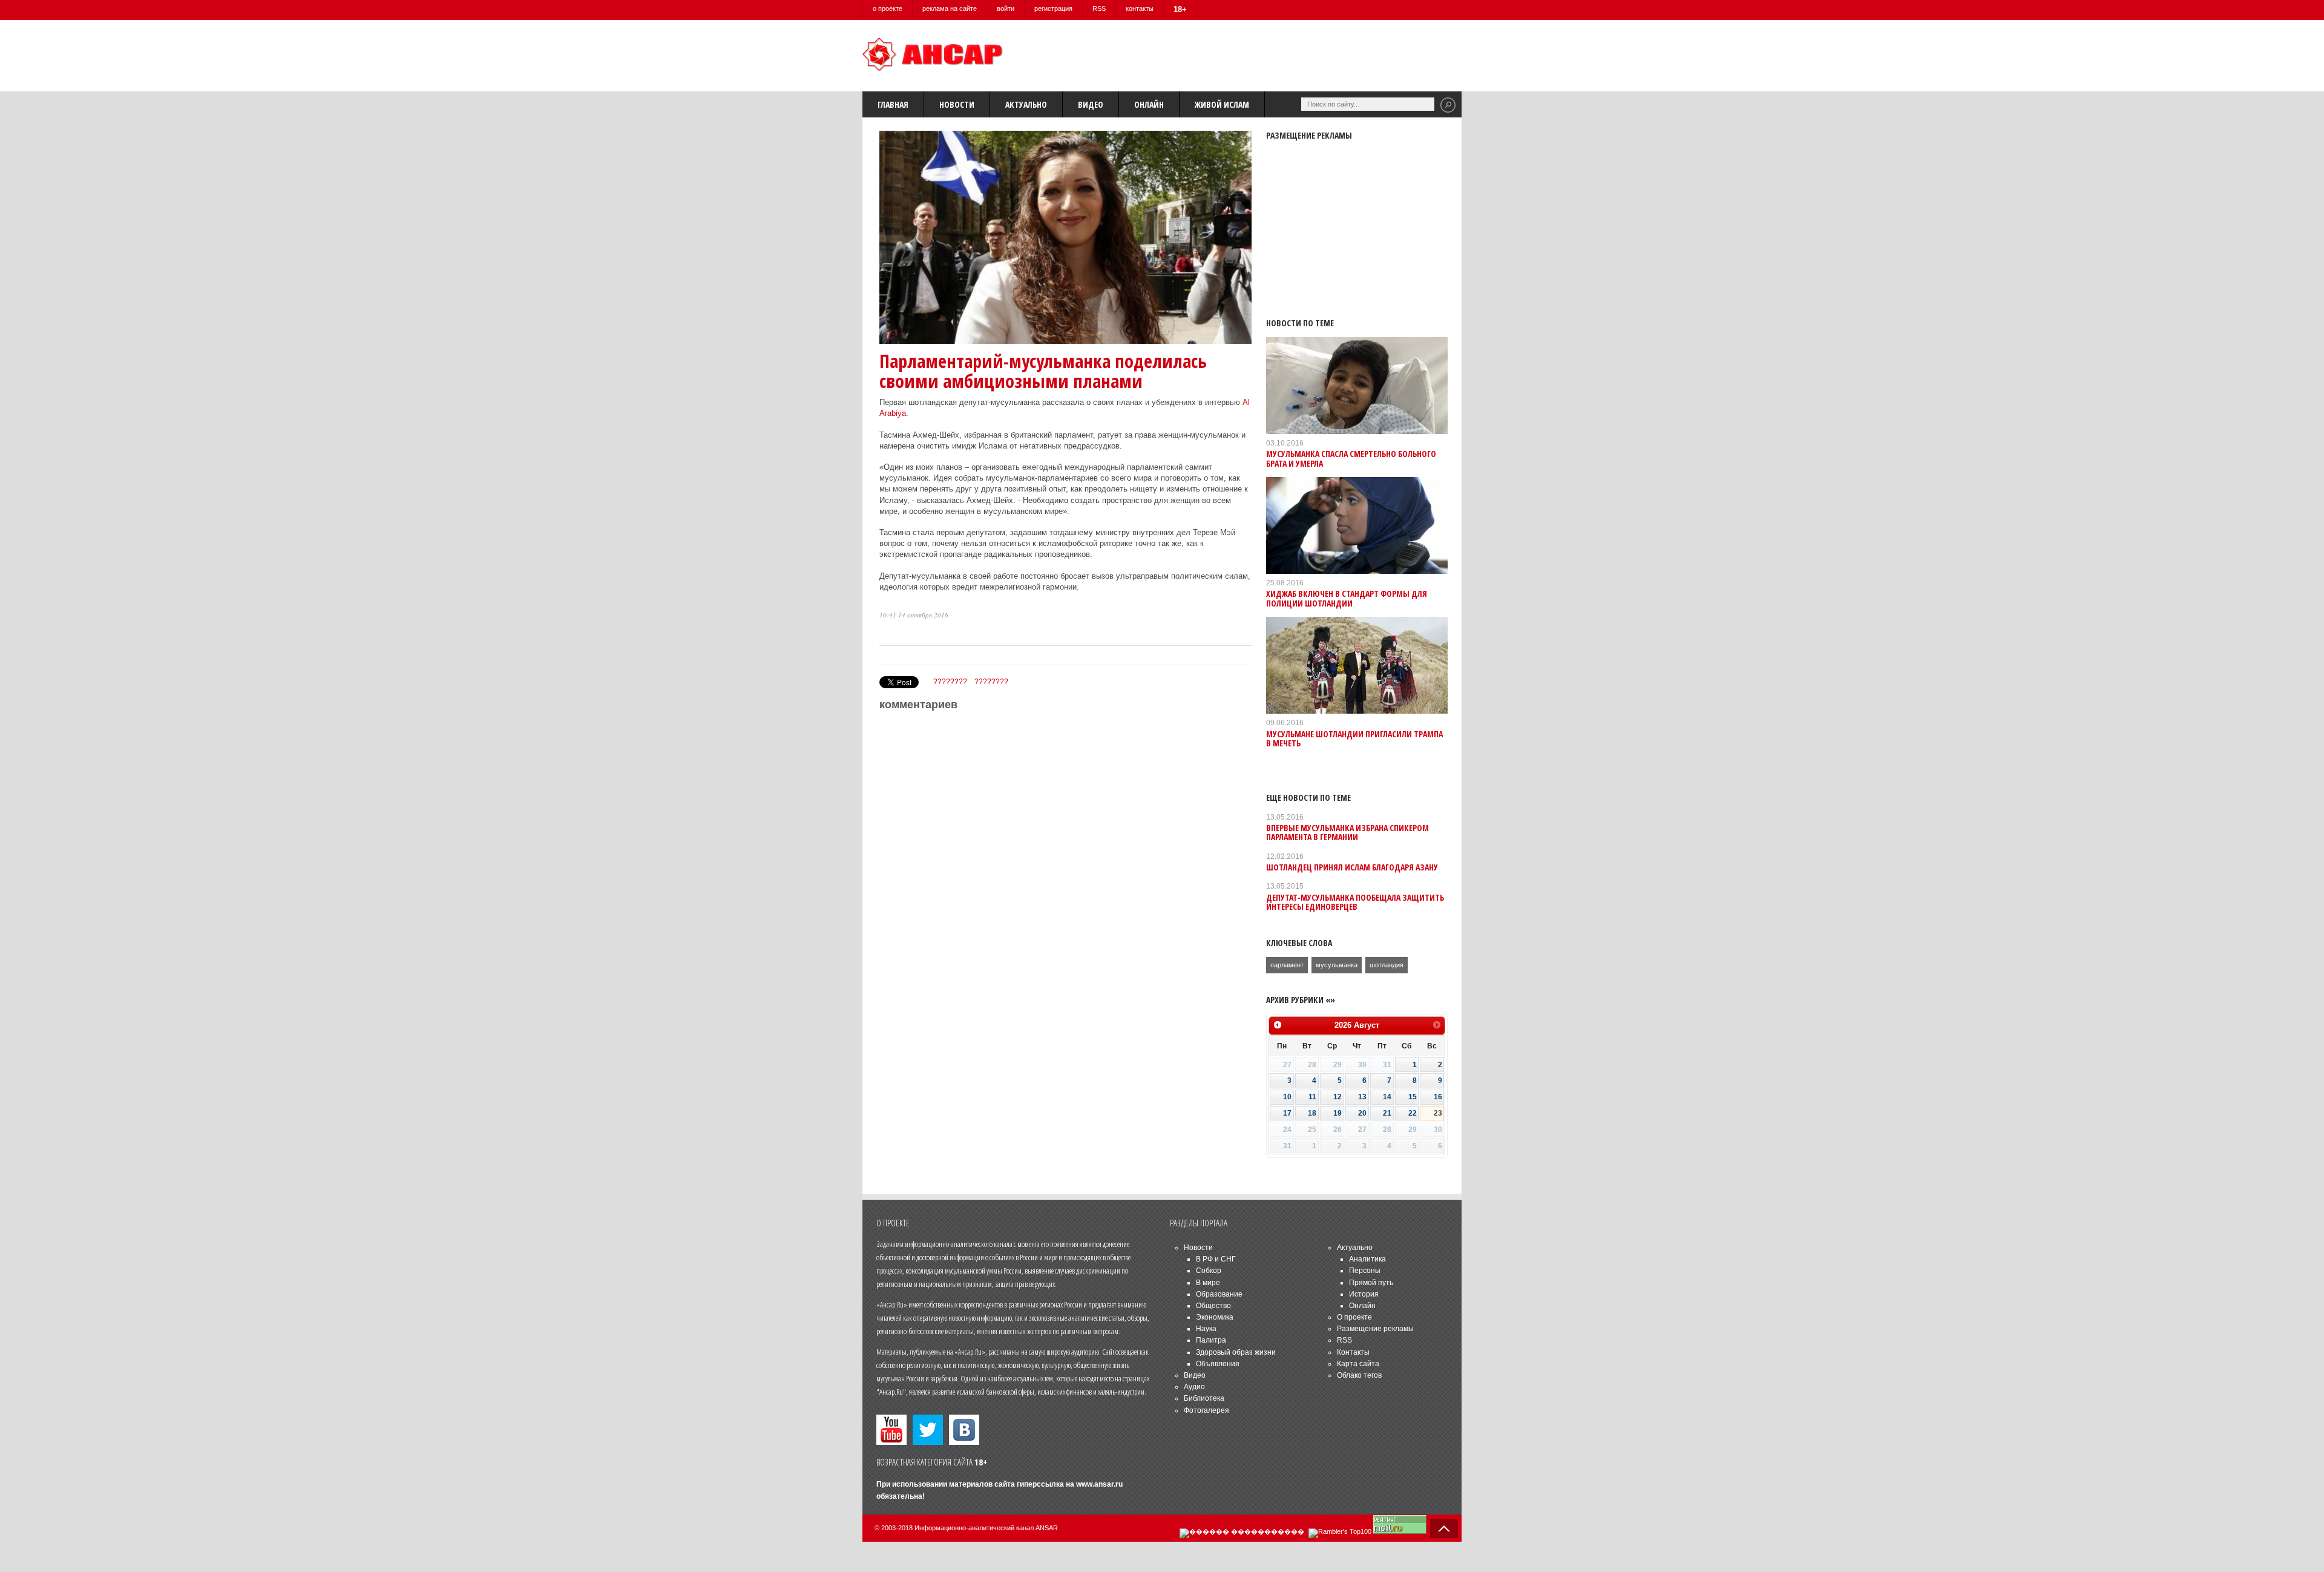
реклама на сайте (950, 8)
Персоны (1365, 1271)
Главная (893, 104)
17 (1287, 1113)
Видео (1091, 104)
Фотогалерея (1206, 1410)
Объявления (1218, 1364)
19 (1338, 1113)
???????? (950, 682)
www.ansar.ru (1099, 1484)
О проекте (1354, 1317)
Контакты (1353, 1352)
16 (1438, 1097)
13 (1362, 1097)
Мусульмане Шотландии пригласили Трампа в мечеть (1354, 738)
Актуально (1026, 104)
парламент (1287, 965)
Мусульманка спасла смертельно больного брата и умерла (1351, 458)
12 (1338, 1097)
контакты (1140, 8)
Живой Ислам (1222, 104)
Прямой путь (1371, 1283)
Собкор (1209, 1271)
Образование (1219, 1294)
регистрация (1053, 8)
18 (1312, 1113)
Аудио (1194, 1387)
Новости (957, 104)
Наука (1206, 1329)
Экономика (1215, 1317)
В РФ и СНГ (1216, 1259)
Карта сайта (1358, 1364)
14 (1387, 1097)
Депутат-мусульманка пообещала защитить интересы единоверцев (1355, 902)
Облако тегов (1359, 1375)
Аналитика (1367, 1259)
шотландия (1387, 965)
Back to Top (1444, 1528)
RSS (1099, 8)
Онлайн (1149, 104)
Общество (1213, 1306)
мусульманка (1337, 965)
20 (1362, 1113)
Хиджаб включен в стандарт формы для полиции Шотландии (1347, 598)
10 (1287, 1097)
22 (1413, 1113)
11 (1312, 1097)
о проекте (888, 8)
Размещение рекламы (1375, 1329)
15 (1413, 1097)
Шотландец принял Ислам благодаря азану (1352, 867)
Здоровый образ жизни (1236, 1352)
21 (1387, 1113)
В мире (1208, 1283)
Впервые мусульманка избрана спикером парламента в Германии (1347, 832)
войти (1006, 8)
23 (1438, 1113)
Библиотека (1204, 1398)
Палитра (1211, 1340)
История (1364, 1294)
